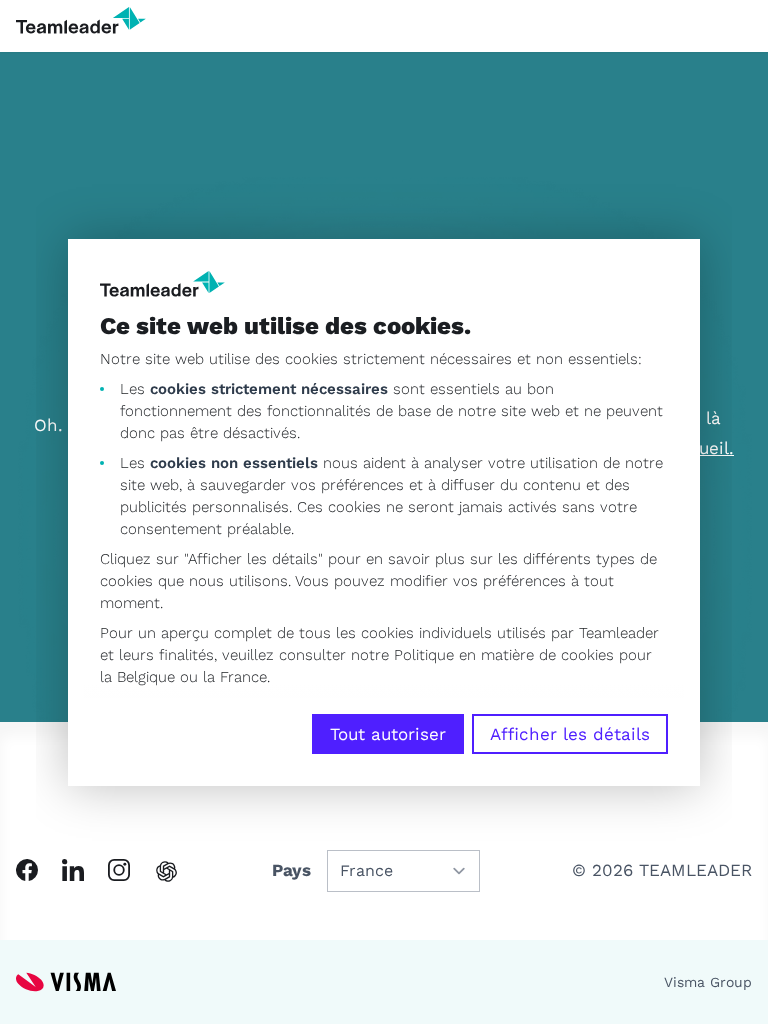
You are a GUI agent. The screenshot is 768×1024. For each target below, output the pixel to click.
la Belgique (137, 677)
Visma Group (708, 982)
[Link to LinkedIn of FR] (73, 870)
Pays (291, 870)
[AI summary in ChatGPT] (166, 871)
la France (235, 677)
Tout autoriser (388, 734)
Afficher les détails (570, 734)
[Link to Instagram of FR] (119, 870)
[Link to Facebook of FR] (27, 870)
